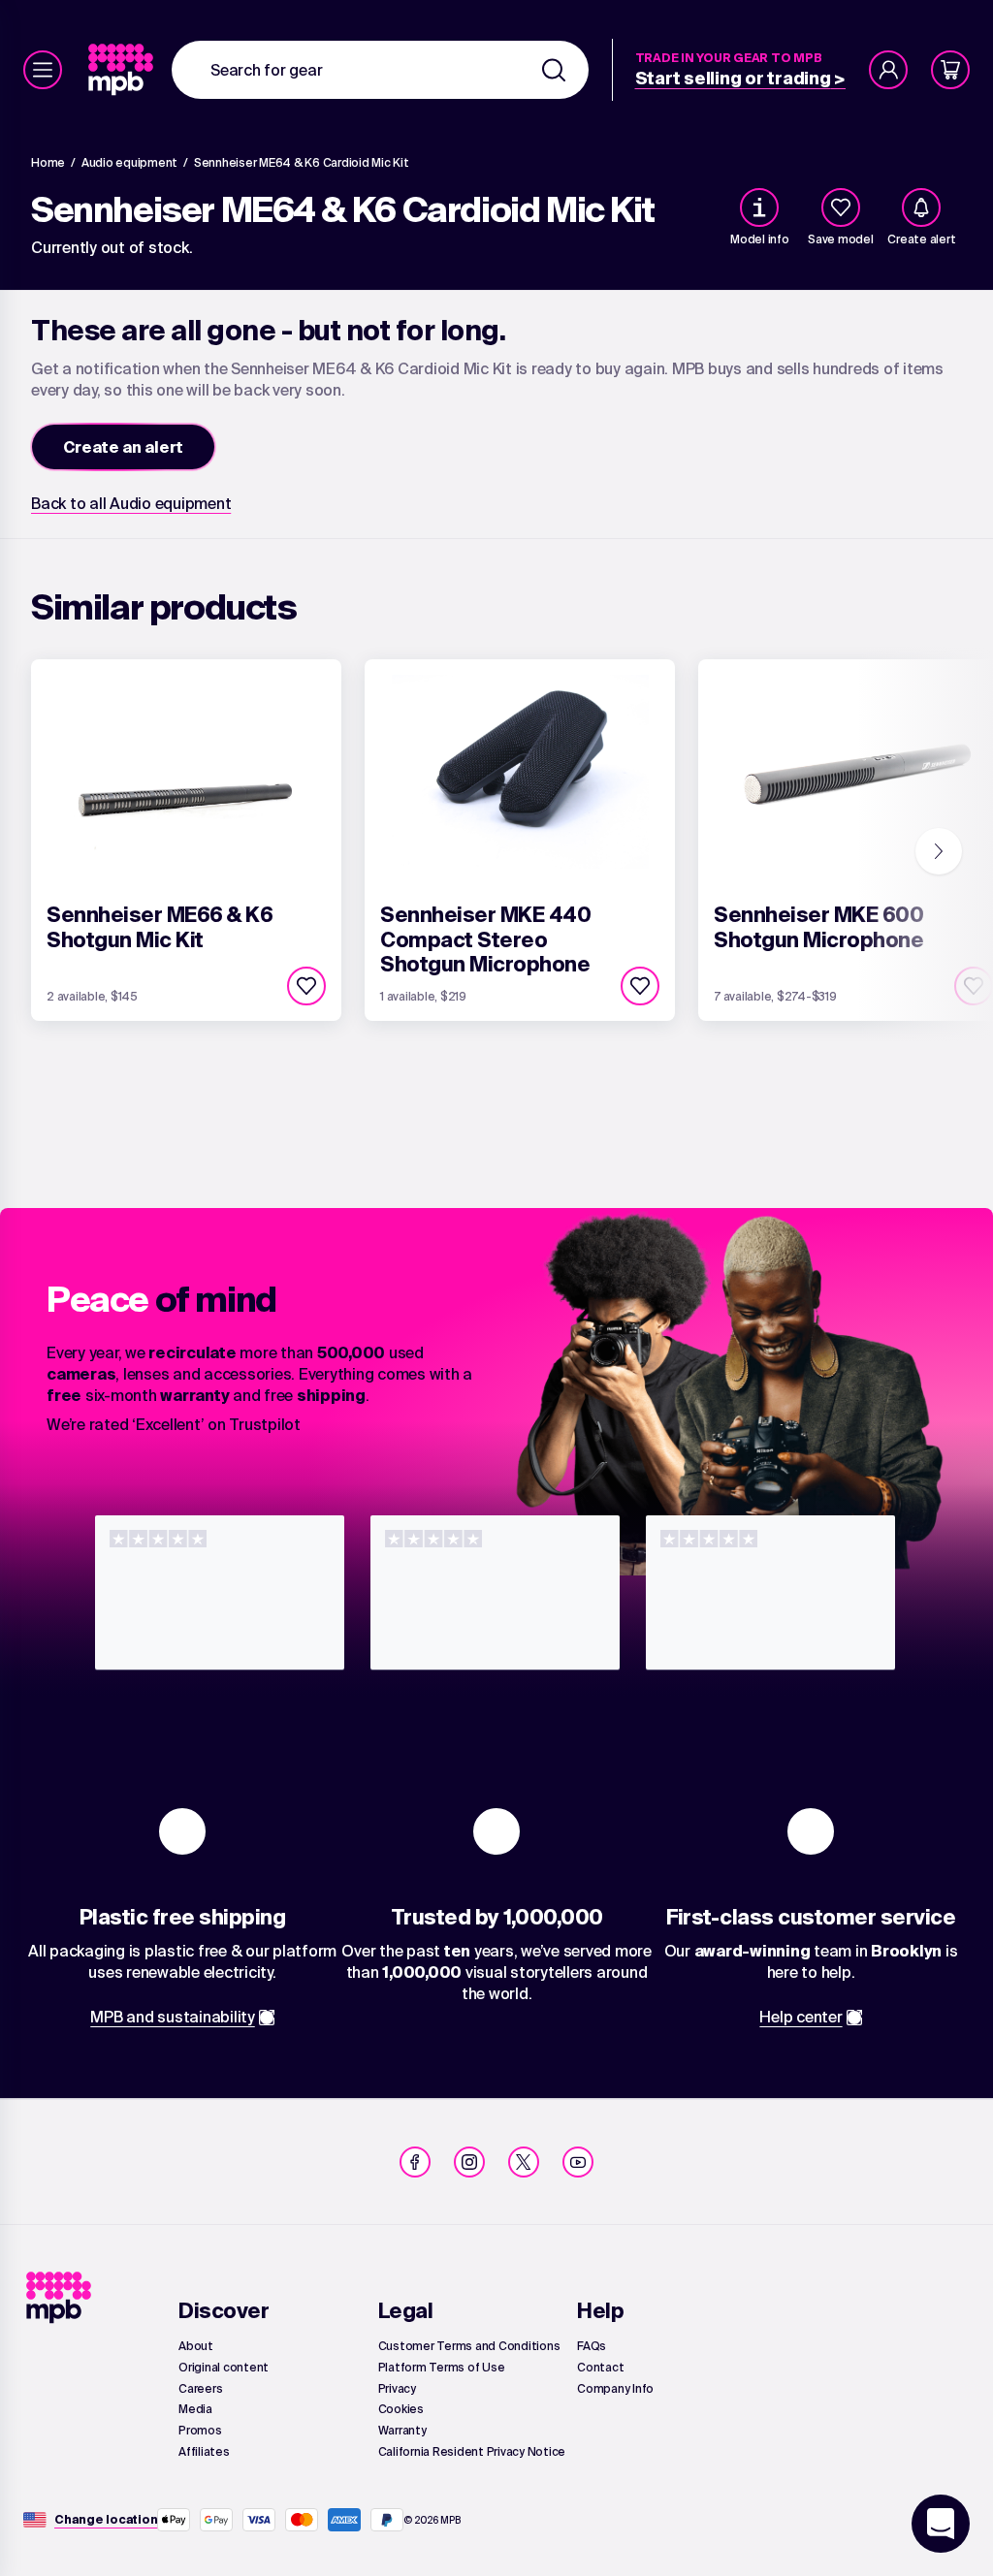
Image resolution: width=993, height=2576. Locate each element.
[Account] (888, 70)
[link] (123, 70)
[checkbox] (841, 207)
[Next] (939, 851)
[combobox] (380, 70)
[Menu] (43, 70)
